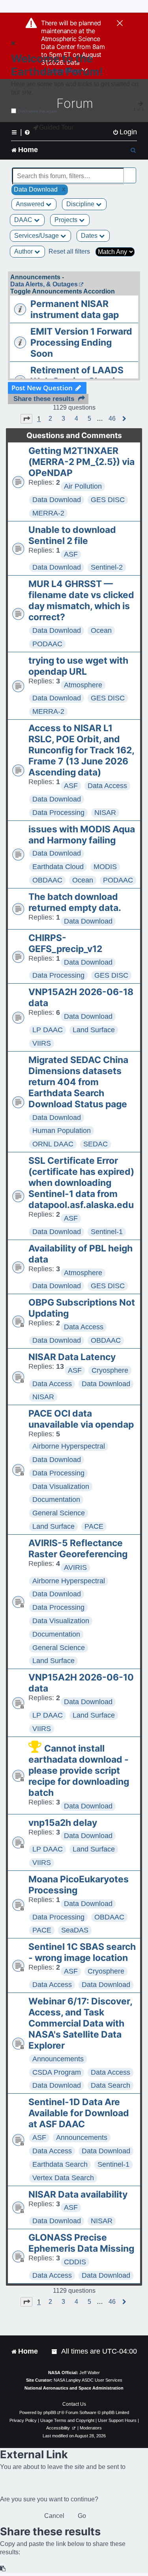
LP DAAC (48, 1030)
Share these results (44, 399)
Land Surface (94, 1030)
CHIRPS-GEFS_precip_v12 (65, 943)
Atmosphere (83, 685)
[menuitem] (125, 132)
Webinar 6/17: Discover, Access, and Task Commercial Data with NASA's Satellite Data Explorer (80, 2023)
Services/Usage (37, 236)
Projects (67, 220)
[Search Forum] (131, 172)
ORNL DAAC (53, 1144)
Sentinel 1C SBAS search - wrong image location (82, 1952)
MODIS (105, 867)
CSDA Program (57, 2072)
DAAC (24, 220)
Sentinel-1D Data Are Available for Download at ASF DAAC (79, 2113)
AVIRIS (75, 1567)
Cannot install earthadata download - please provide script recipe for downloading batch (79, 1771)
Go (82, 2516)
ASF (71, 554)
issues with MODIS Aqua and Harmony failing (82, 835)
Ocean (101, 630)
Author (24, 251)
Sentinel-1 (107, 1232)
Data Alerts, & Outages (44, 284)
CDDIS (75, 2262)
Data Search (111, 2085)
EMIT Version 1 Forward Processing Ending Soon (81, 342)
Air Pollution (83, 486)
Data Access (107, 786)
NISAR (105, 813)
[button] (26, 419)
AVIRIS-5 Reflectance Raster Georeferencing (78, 1549)
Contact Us (74, 2404)
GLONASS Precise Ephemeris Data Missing (81, 2243)
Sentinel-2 (107, 567)
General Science (59, 1513)
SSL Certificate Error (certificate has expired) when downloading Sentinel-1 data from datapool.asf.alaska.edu (81, 1183)
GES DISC (108, 500)
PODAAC (47, 644)
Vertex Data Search (63, 2178)
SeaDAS (75, 1930)
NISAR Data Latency (72, 1357)
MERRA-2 (48, 513)
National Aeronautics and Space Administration (74, 2388)
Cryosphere (110, 1370)
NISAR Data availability (78, 2194)
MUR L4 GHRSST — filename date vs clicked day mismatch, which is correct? (81, 600)
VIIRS (42, 1043)
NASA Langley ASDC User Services (88, 2380)
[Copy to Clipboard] (3, 2569)
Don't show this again (37, 111)
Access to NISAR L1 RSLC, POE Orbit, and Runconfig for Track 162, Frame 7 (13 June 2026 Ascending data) (81, 750)
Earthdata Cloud (58, 867)
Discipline (81, 204)
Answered (31, 204)
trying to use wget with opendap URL (78, 666)
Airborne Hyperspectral (69, 1446)
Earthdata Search (60, 2164)
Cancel (54, 2516)
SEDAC (96, 1144)
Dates (90, 236)
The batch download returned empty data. (75, 902)
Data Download (57, 500)
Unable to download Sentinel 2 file (72, 535)
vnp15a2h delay (63, 1823)
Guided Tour (56, 127)
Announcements (58, 2059)
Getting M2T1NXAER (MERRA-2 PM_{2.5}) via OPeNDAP (81, 462)
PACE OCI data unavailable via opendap (81, 1419)
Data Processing (58, 813)
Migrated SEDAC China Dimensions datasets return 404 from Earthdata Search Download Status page (78, 1082)
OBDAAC (47, 880)
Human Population (62, 1131)
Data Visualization (61, 1487)
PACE (94, 1526)
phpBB (50, 2412)
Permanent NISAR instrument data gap (75, 309)
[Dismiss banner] (120, 24)
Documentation (56, 1500)
